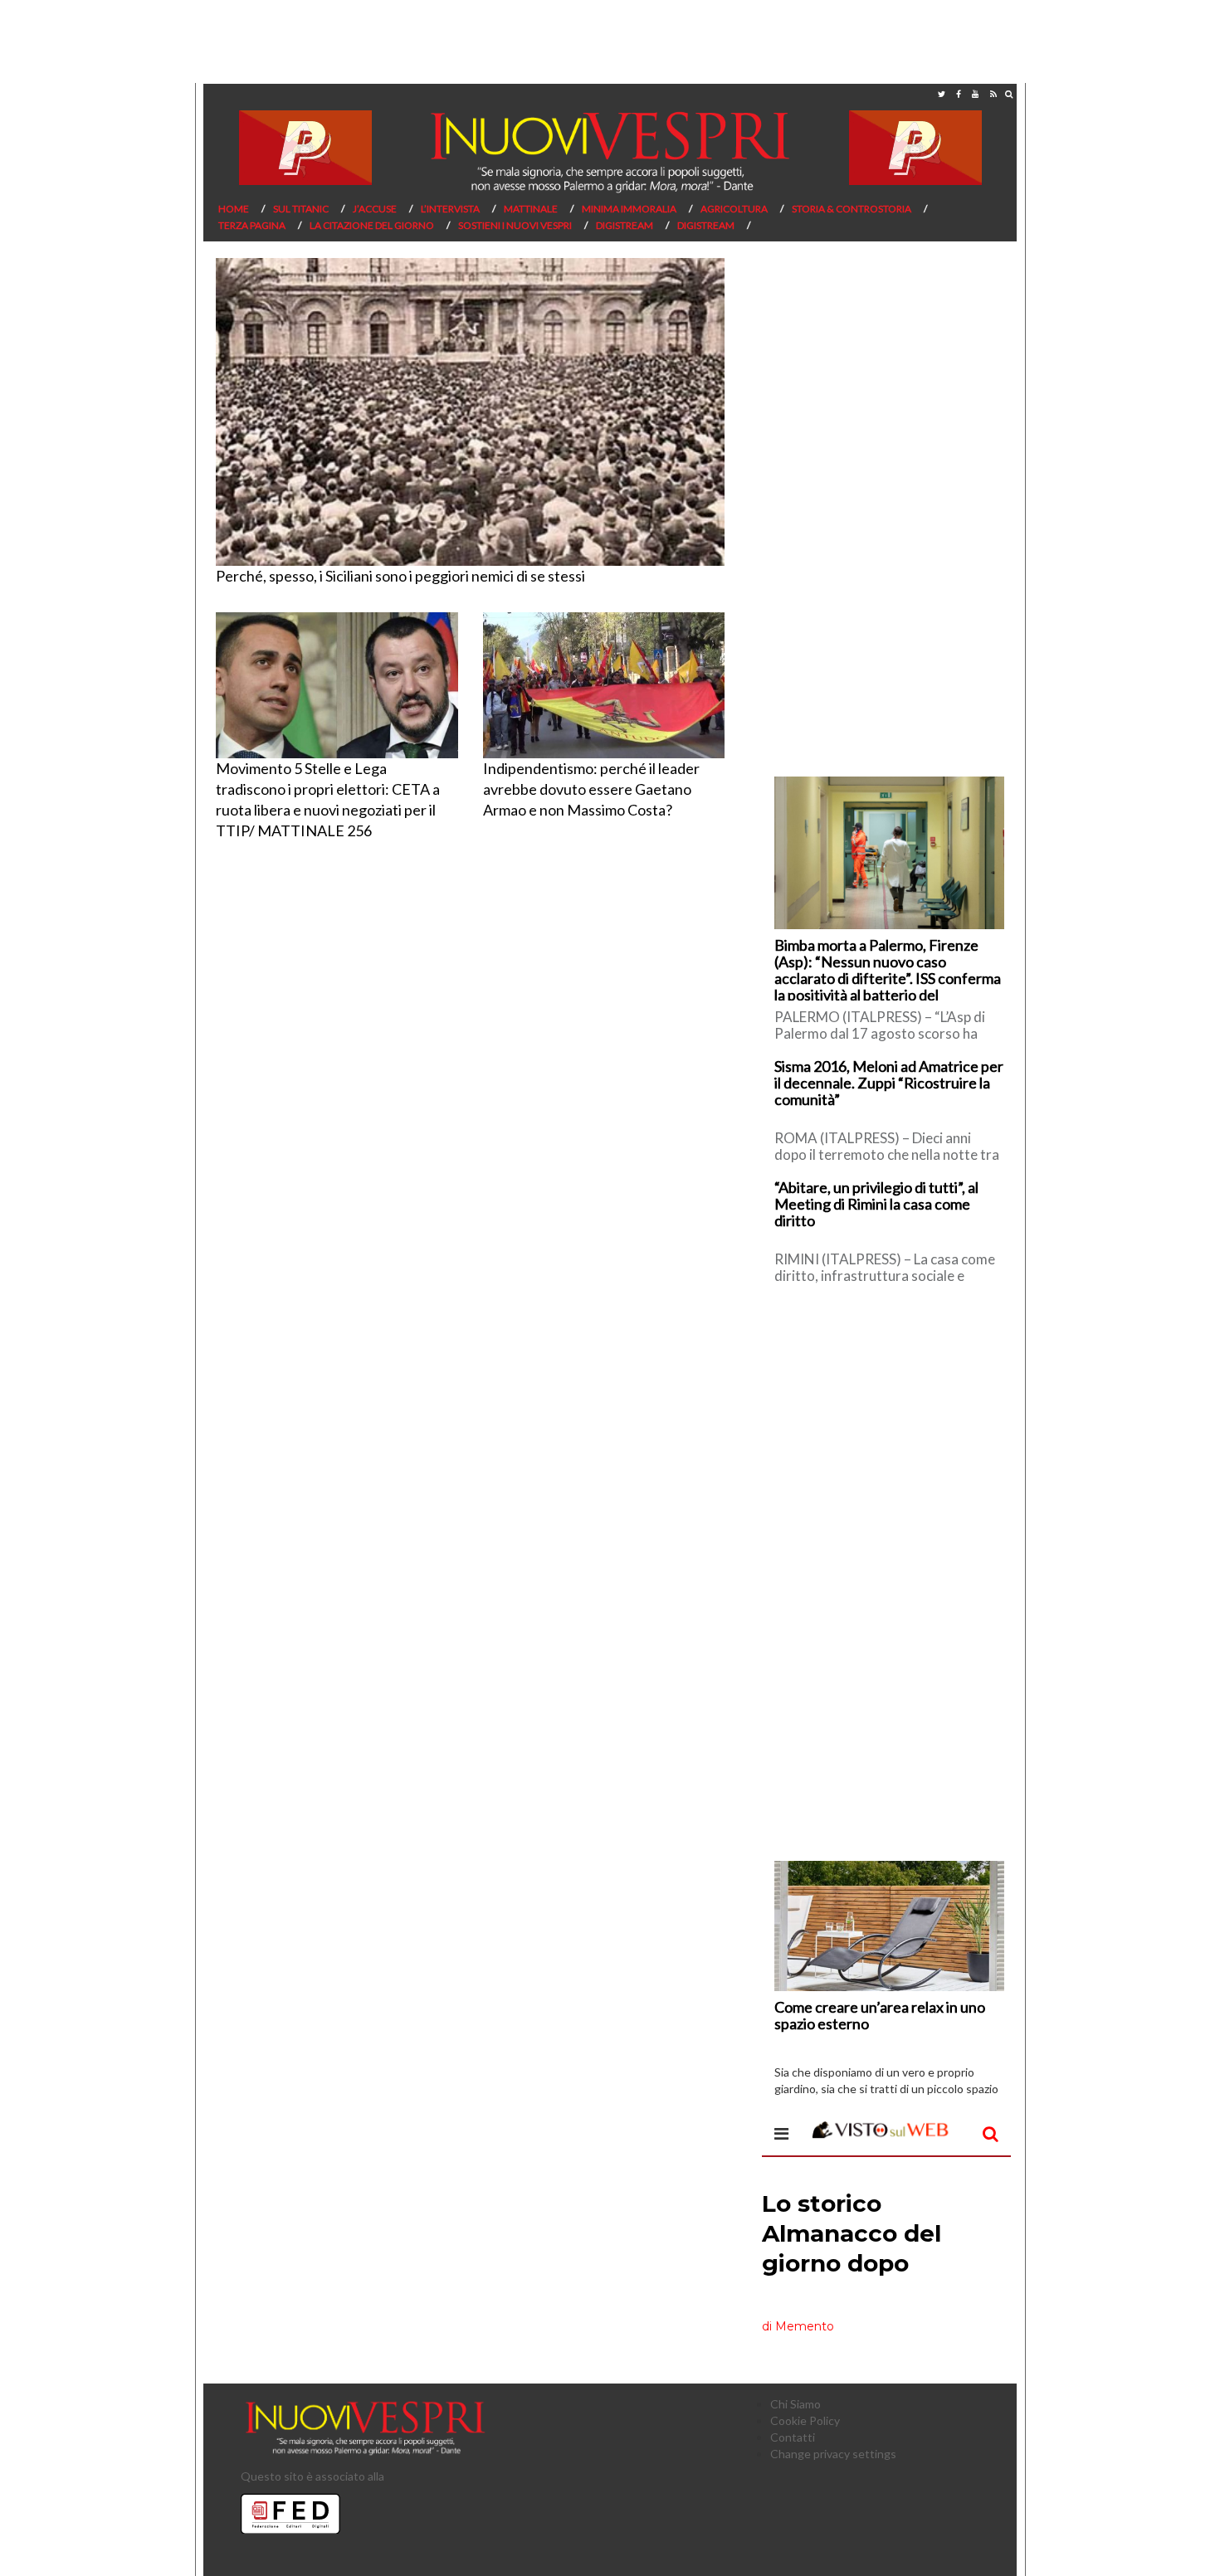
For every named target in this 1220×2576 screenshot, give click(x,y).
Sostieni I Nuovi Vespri (515, 225)
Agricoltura (734, 209)
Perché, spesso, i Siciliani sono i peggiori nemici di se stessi (400, 576)
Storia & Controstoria (852, 209)
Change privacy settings (833, 2454)
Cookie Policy (805, 2420)
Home (234, 209)
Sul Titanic (301, 209)
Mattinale (531, 209)
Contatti (793, 2437)
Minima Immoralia (629, 209)
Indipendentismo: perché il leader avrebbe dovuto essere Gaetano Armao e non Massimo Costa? (591, 789)
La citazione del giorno (372, 225)
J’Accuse (375, 209)
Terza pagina (252, 225)
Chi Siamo (795, 2404)
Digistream (625, 225)
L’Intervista (450, 209)
